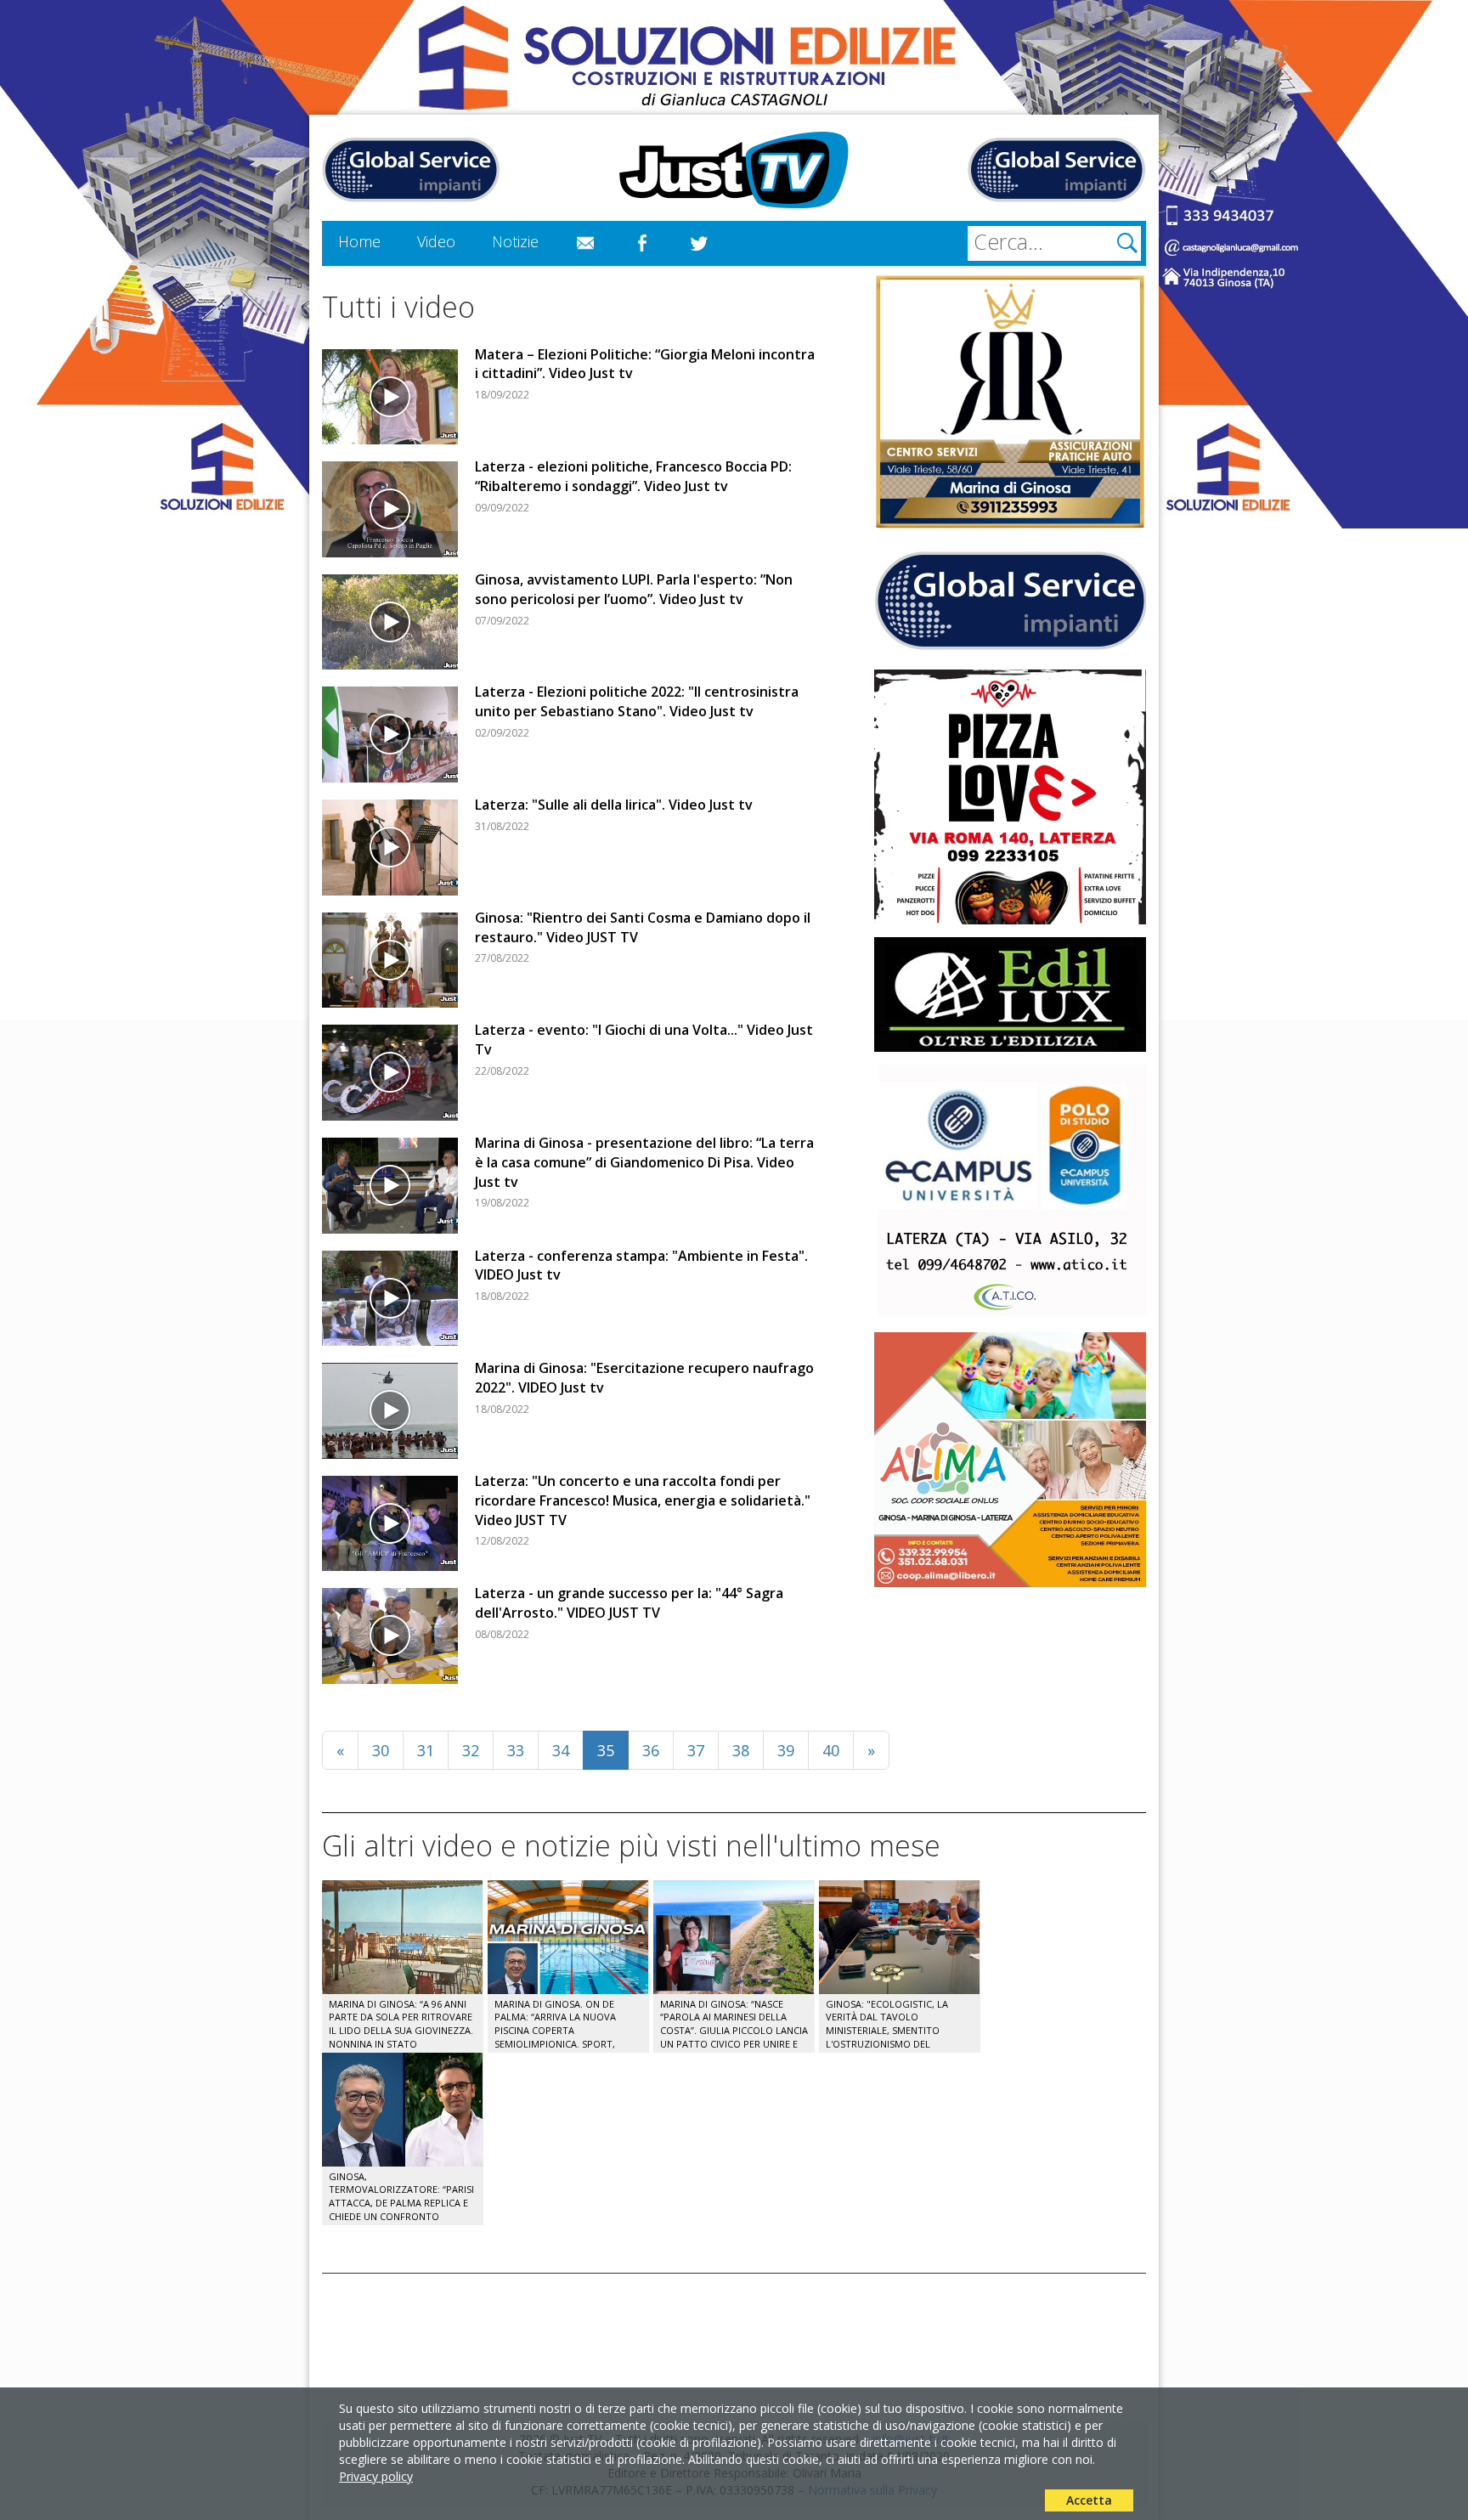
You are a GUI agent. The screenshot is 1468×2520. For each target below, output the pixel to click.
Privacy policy (376, 2476)
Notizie (515, 241)
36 (651, 1750)
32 (471, 1750)
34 (561, 1750)
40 (831, 1750)
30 (381, 1750)
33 (516, 1750)
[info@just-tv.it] (585, 244)
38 (741, 1750)
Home (359, 241)
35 (606, 1750)
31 (426, 1750)
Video (436, 241)
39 (786, 1750)
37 (696, 1750)
